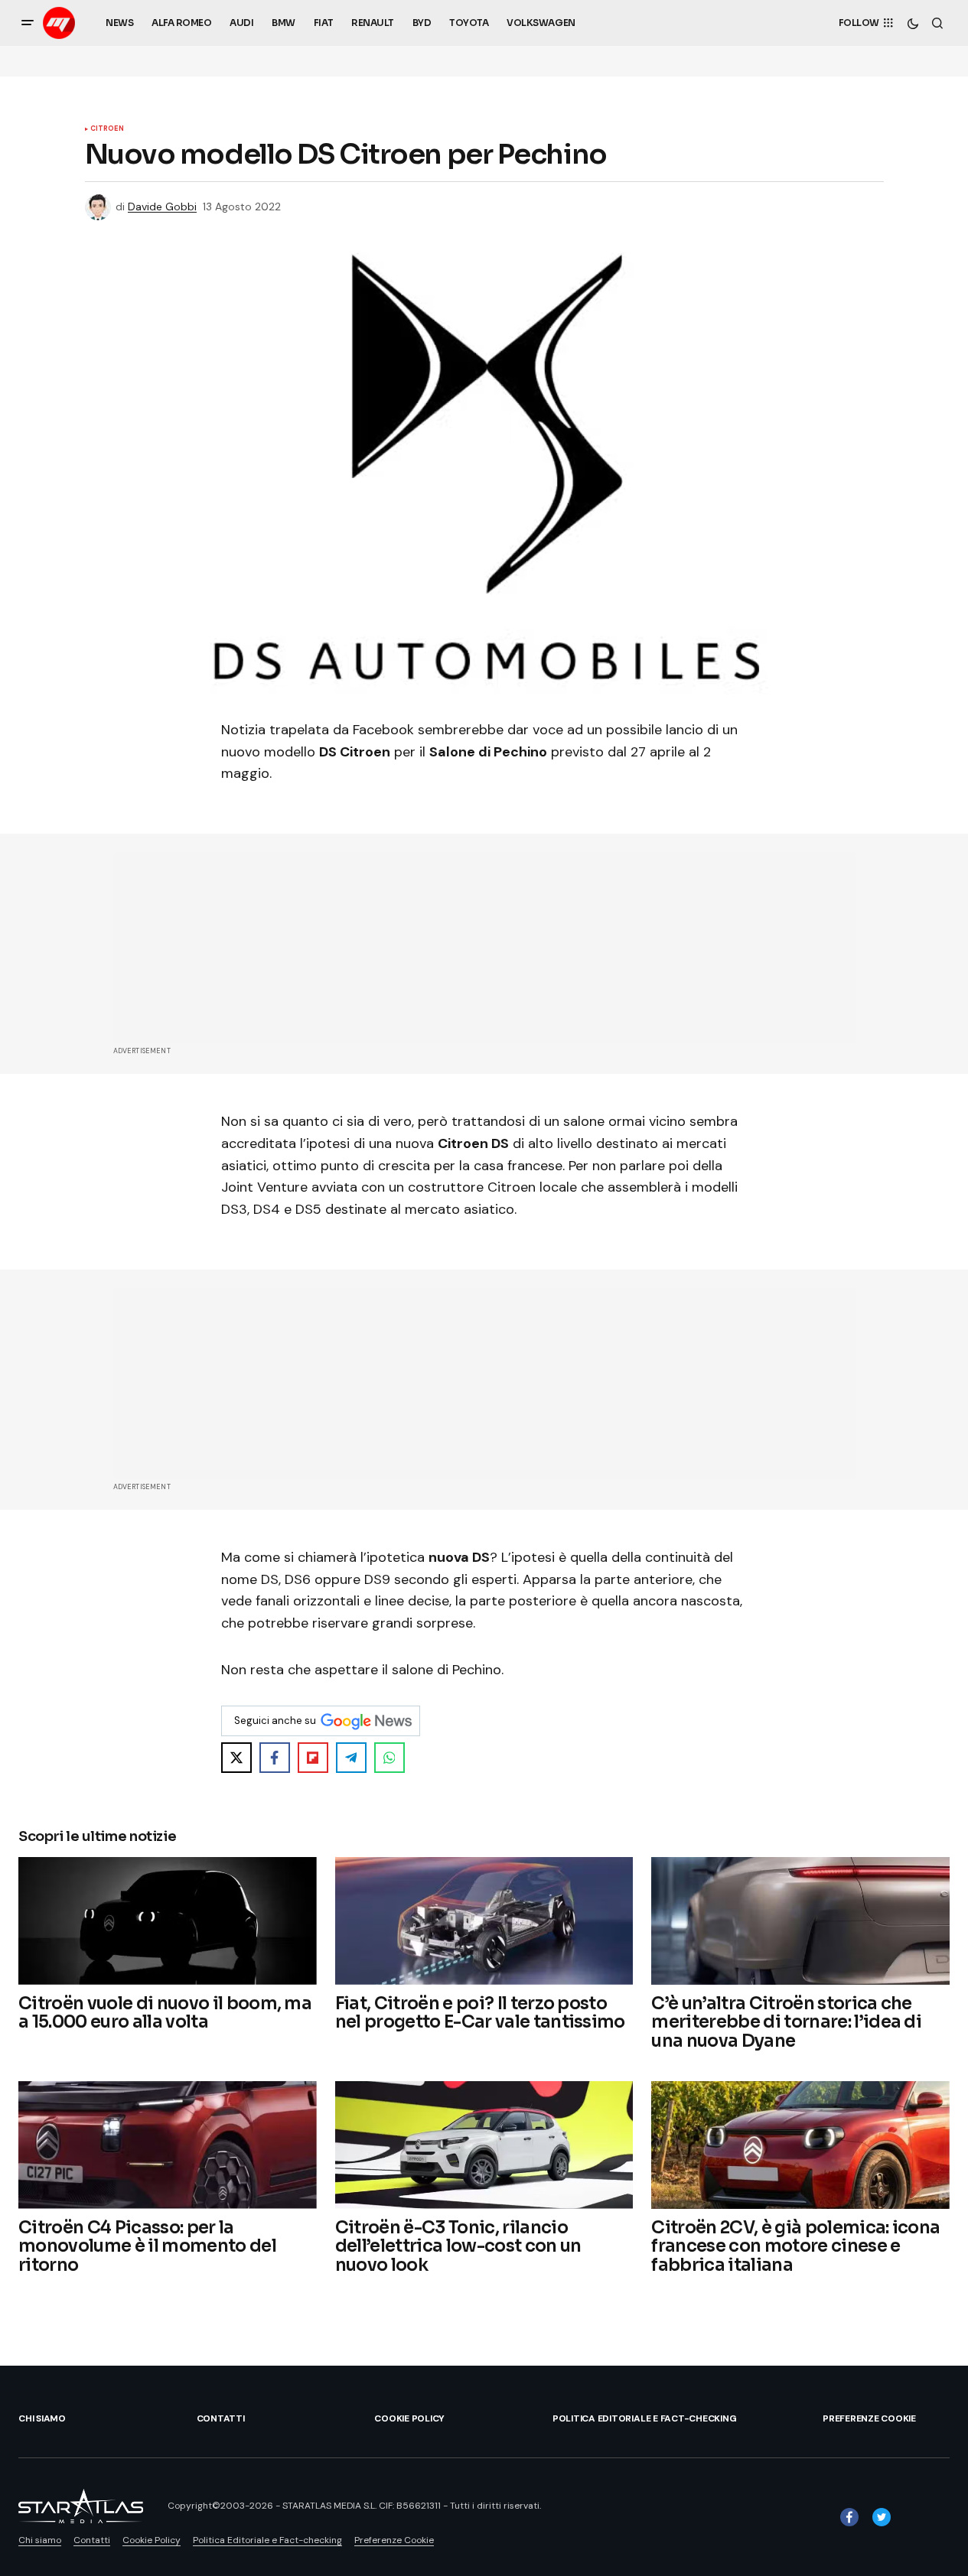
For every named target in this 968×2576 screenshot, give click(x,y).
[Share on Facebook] (275, 1758)
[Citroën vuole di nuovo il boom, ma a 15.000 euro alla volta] (168, 1921)
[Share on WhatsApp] (389, 1758)
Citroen (107, 129)
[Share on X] (236, 1758)
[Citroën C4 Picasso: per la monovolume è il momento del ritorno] (168, 2145)
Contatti (221, 2418)
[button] (28, 23)
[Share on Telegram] (351, 1758)
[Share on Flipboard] (313, 1758)
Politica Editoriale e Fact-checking (645, 2418)
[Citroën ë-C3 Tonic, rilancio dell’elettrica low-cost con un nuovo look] (484, 2145)
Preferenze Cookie (869, 2418)
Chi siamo (42, 2418)
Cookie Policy (409, 2418)
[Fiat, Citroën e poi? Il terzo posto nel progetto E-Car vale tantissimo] (484, 1921)
